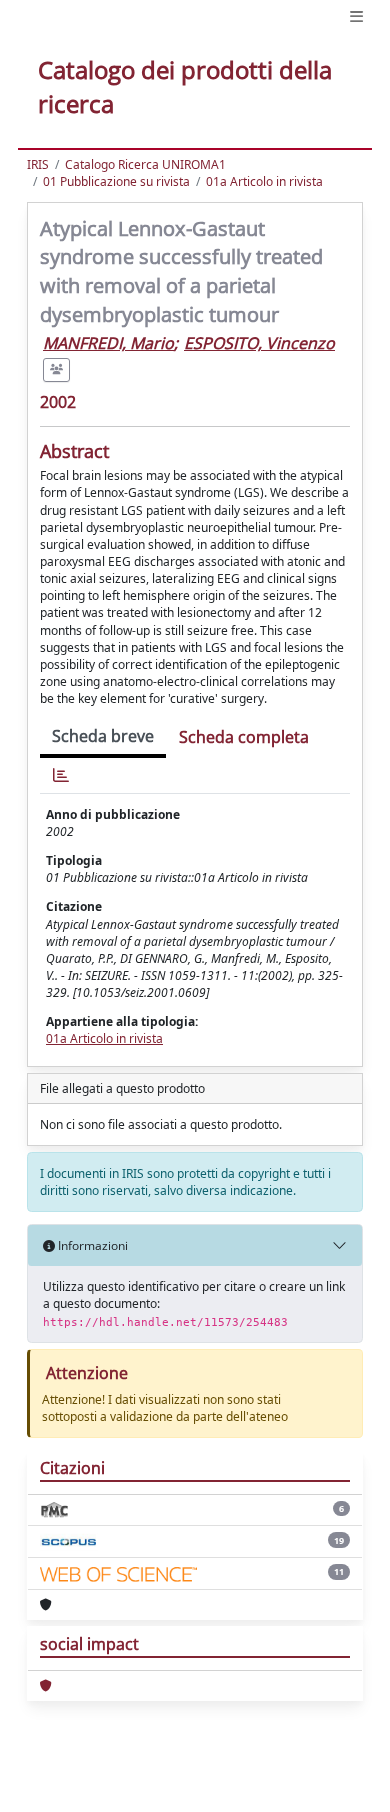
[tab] (61, 775)
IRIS (38, 164)
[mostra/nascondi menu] (356, 16)
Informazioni (91, 1245)
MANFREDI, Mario (108, 343)
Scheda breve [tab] (103, 736)
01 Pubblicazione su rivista (116, 181)
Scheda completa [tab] (244, 737)
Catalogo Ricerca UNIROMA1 (145, 164)
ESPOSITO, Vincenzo (259, 343)
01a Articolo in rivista (264, 181)
